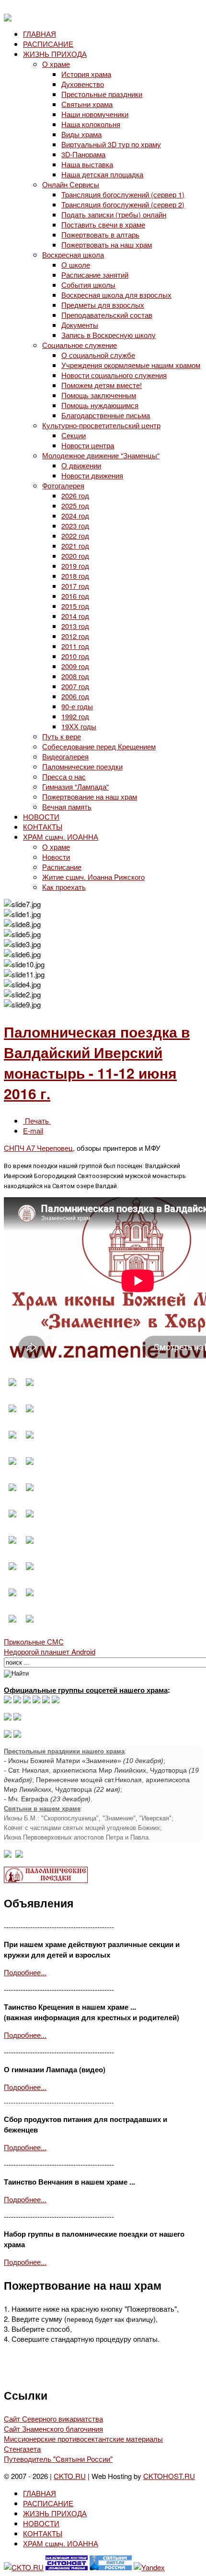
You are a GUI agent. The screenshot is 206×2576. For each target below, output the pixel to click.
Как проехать (64, 887)
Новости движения (92, 475)
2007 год (75, 686)
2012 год (75, 636)
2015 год (75, 606)
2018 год (75, 576)
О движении (81, 465)
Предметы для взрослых (103, 305)
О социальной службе (98, 355)
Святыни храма (87, 104)
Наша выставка (87, 164)
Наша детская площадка (102, 174)
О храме (56, 64)
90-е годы (77, 706)
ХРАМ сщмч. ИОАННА (61, 837)
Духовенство (83, 84)
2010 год (75, 656)
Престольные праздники (102, 94)
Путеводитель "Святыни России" (58, 2459)
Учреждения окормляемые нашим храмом (131, 365)
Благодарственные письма (106, 415)
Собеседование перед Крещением (99, 746)
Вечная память (67, 806)
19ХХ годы (79, 726)
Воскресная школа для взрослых (116, 295)
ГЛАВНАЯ (40, 34)
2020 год (75, 556)
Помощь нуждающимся (100, 405)
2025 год (75, 505)
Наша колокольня (91, 124)
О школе (76, 265)
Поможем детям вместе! (102, 385)
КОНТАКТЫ (43, 827)
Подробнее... (25, 1972)
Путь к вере (62, 736)
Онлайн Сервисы (71, 184)
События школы (88, 285)
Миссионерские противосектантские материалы (83, 2439)
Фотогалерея (63, 485)
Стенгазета (22, 2449)
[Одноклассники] (27, 1700)
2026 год (75, 495)
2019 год (75, 566)
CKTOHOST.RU (169, 2476)
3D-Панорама (83, 154)
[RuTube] (36, 1700)
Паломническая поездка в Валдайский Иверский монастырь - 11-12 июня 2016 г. (97, 1062)
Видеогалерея (65, 756)
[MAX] (8, 1700)
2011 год (75, 646)
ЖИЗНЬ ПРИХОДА (55, 54)
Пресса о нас (64, 776)
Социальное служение (80, 345)
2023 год (75, 525)
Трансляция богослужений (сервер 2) (123, 204)
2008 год (75, 676)
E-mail (33, 1131)
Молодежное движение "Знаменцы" (101, 455)
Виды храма (81, 134)
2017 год (75, 586)
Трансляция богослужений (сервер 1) (123, 194)
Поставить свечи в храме (103, 224)
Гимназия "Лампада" (75, 786)
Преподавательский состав (107, 315)
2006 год (75, 696)
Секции (74, 435)
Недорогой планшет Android (50, 1651)
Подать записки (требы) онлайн (114, 214)
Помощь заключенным (99, 395)
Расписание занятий (95, 275)
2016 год (75, 596)
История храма (86, 74)
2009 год (75, 666)
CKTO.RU (70, 2476)
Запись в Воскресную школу (109, 335)
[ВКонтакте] (17, 1700)
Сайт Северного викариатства (53, 2419)
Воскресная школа (73, 254)
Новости (56, 857)
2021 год (75, 546)
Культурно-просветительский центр (101, 425)
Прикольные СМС (34, 1641)
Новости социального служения (114, 375)
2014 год (75, 616)
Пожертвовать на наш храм (107, 244)
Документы (80, 325)
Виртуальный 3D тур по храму (111, 144)
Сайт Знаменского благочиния (53, 2429)
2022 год (75, 536)
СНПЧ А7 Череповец (38, 1148)
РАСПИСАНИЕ (48, 44)
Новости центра (88, 445)
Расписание (62, 867)
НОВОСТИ (41, 817)
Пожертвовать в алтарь (100, 234)
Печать (37, 1120)
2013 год (75, 626)
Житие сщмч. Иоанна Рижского (93, 877)
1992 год (75, 716)
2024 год (75, 515)
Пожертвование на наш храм (90, 796)
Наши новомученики (95, 114)
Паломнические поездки (82, 766)
